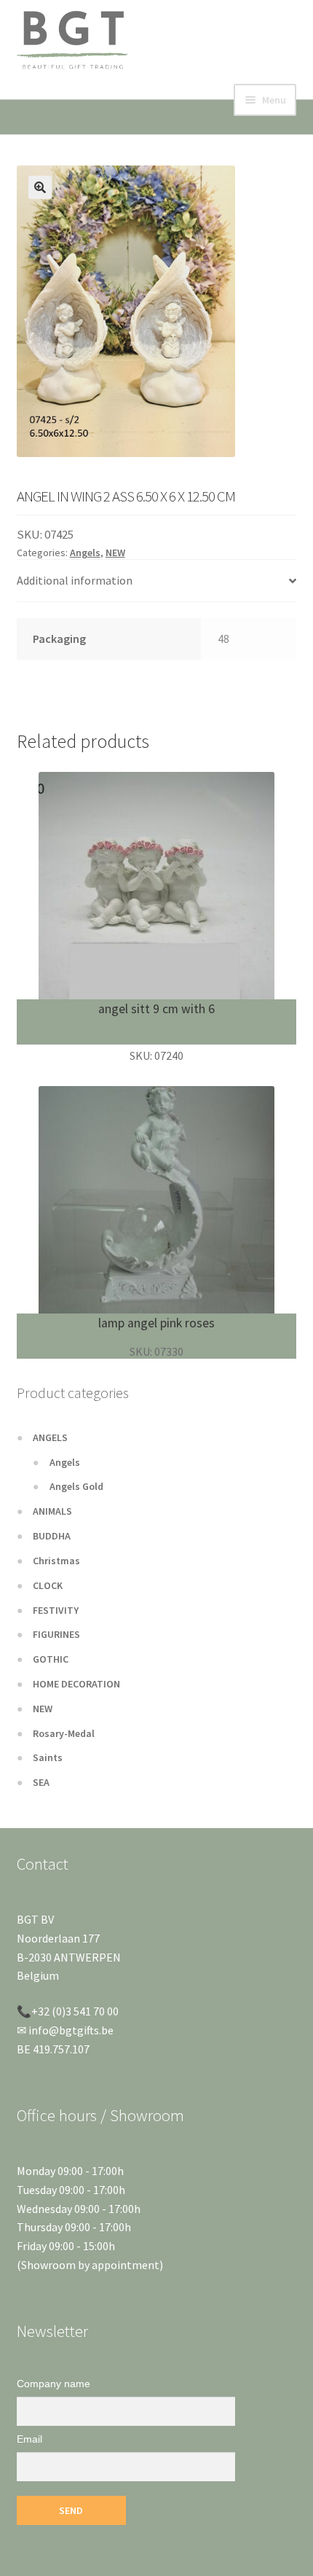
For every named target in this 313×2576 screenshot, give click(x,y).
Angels (85, 553)
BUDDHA (52, 1536)
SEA (41, 1782)
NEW (115, 553)
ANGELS (50, 1437)
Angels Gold (76, 1486)
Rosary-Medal (64, 1733)
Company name (54, 2384)
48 (223, 639)
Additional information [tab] (75, 580)
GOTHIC (51, 1659)
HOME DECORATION (76, 1684)
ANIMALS (52, 1511)
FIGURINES (56, 1634)
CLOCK (48, 1585)
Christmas (56, 1561)
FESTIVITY (56, 1610)
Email (29, 2439)
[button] (40, 187)
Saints (48, 1757)
